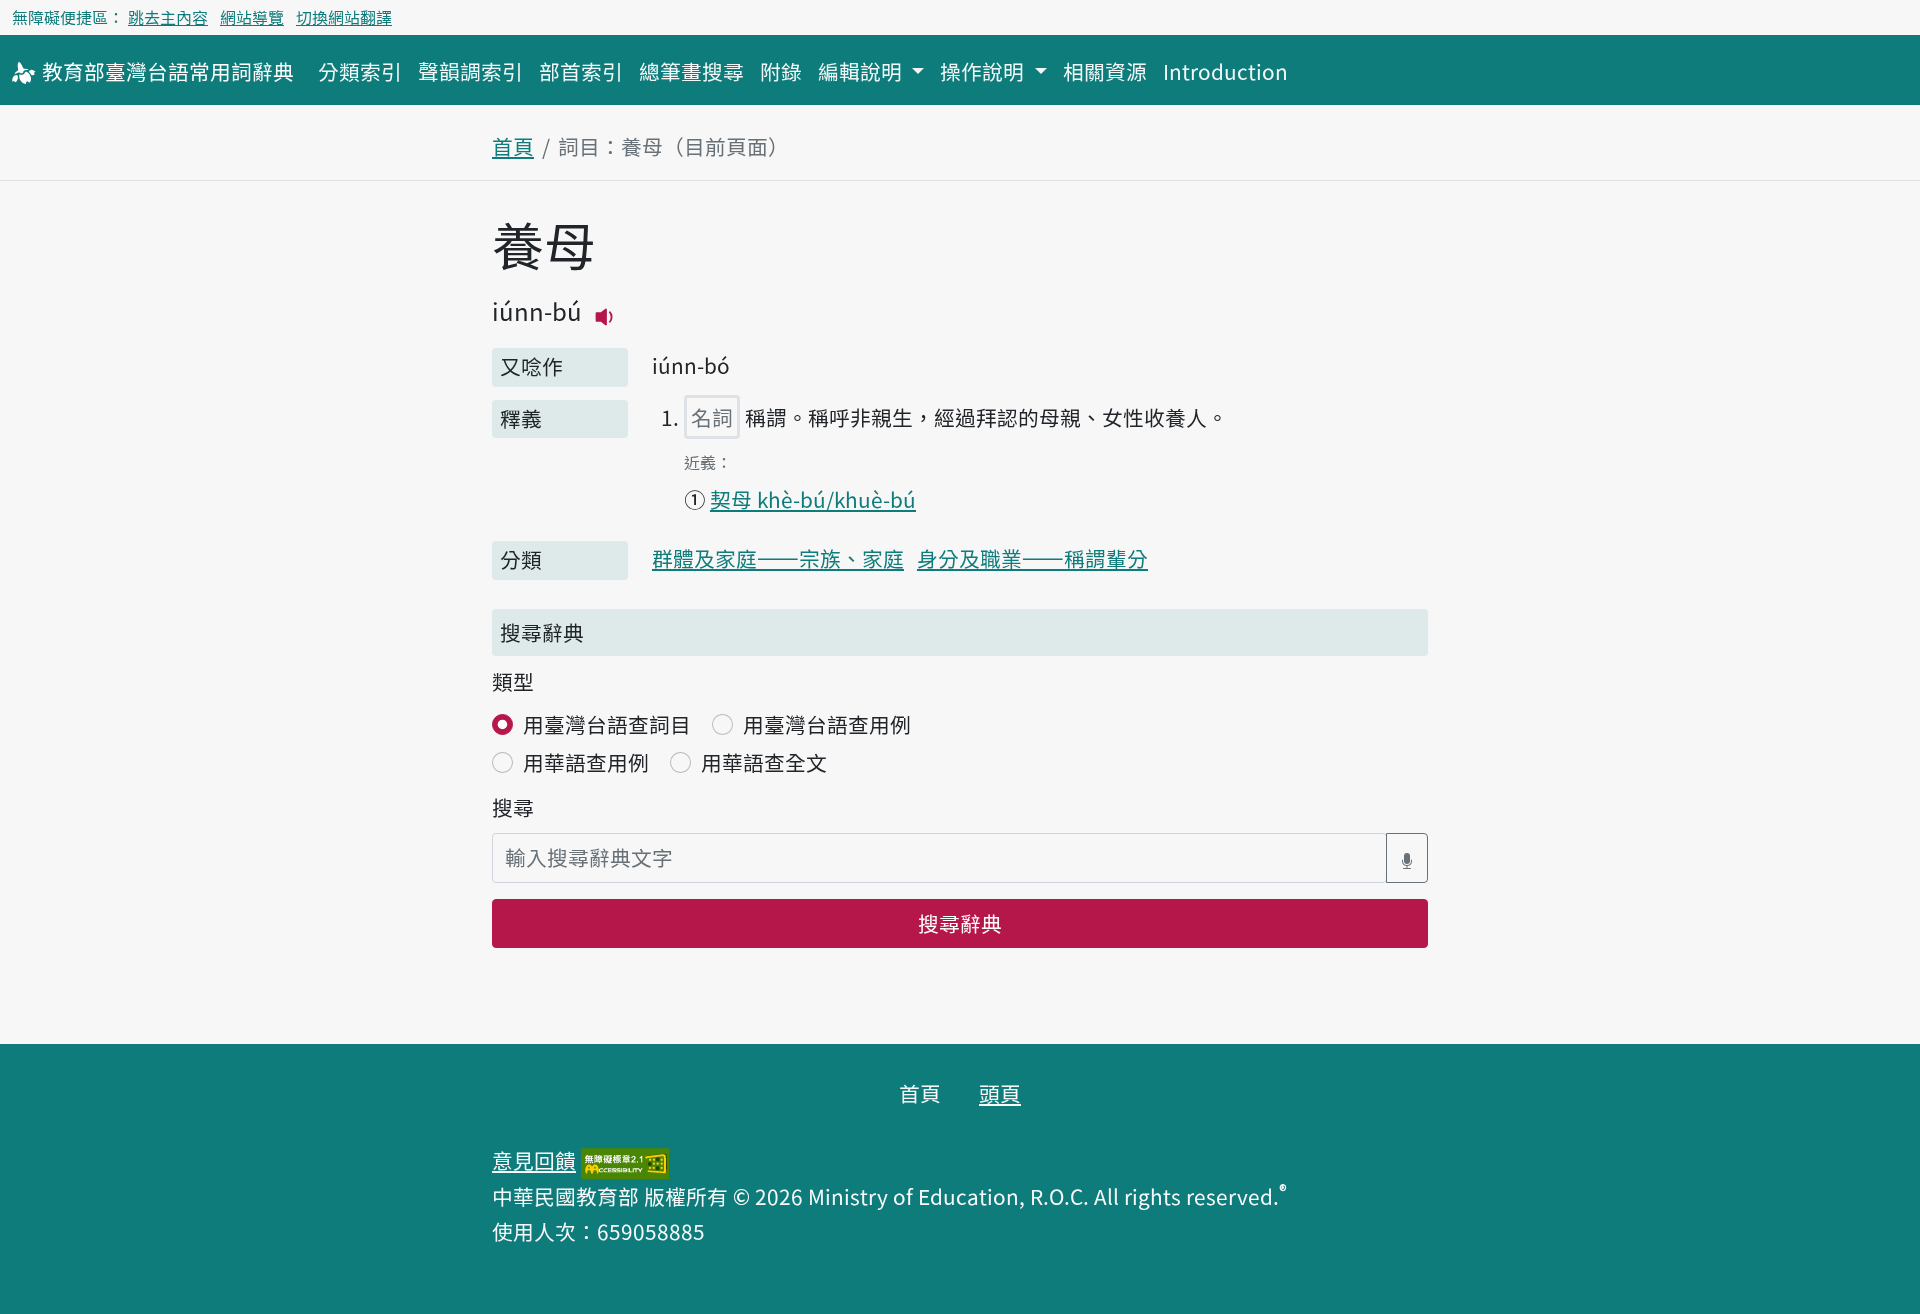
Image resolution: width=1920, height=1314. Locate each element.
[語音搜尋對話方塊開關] (1407, 857)
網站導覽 (252, 17)
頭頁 (1000, 1093)
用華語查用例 (586, 762)
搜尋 (513, 807)
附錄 (781, 71)
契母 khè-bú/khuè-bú (813, 499)
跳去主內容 (168, 17)
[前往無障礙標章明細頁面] (625, 1160)
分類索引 (360, 71)
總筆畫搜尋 (691, 71)
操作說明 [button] (984, 71)
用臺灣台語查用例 (827, 724)
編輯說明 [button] (862, 71)
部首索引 (581, 71)
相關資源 (1105, 71)
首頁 (513, 146)
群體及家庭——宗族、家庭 (778, 558)
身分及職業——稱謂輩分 (1032, 558)
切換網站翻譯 (344, 17)
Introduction (1225, 71)
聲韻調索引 (470, 71)
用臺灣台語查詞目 (607, 724)
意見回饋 (534, 1160)
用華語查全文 (764, 762)
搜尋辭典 (960, 923)
